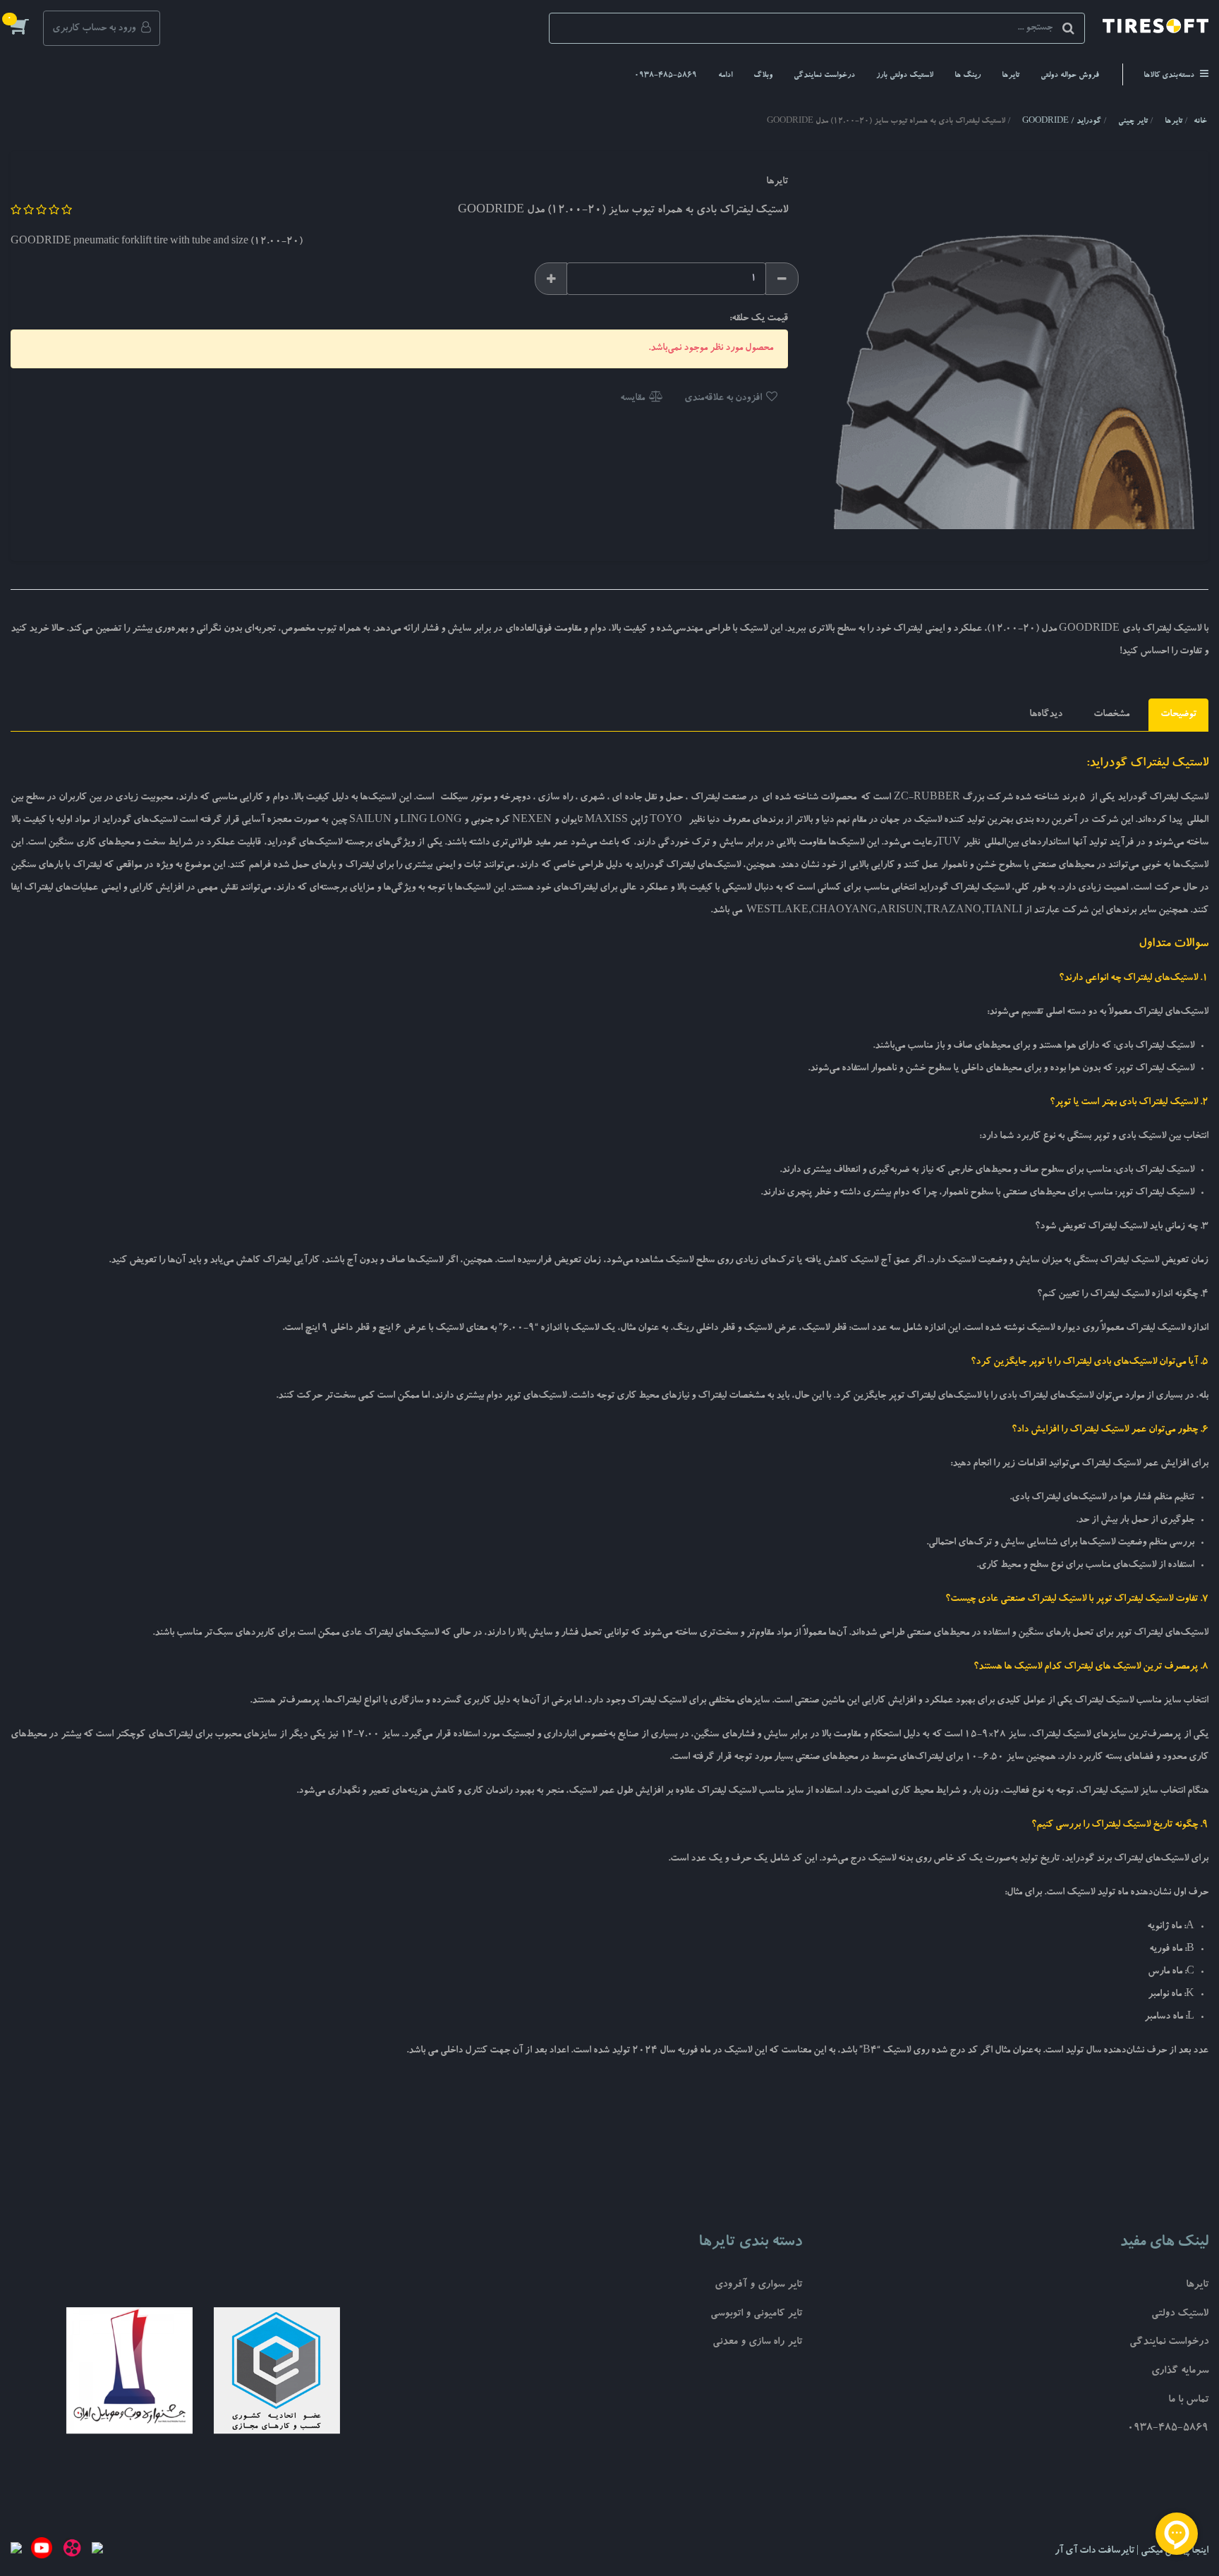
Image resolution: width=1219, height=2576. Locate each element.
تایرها (1011, 76)
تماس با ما (1188, 2401)
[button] (27, 26)
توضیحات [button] (1178, 715)
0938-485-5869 (666, 76)
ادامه (725, 76)
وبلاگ (763, 76)
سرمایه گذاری (1180, 2372)
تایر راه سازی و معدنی (757, 2343)
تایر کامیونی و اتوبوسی (756, 2315)
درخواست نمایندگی (824, 76)
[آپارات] (72, 2551)
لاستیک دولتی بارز (905, 76)
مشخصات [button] (1111, 715)
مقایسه (633, 399)
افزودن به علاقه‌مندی (724, 399)
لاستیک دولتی (1180, 2315)
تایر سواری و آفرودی (758, 2286)
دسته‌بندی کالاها (1170, 76)
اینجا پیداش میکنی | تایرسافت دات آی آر (1132, 2551)
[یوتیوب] (42, 2551)
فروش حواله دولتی (1070, 76)
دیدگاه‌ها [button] (1046, 715)
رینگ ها (968, 76)
